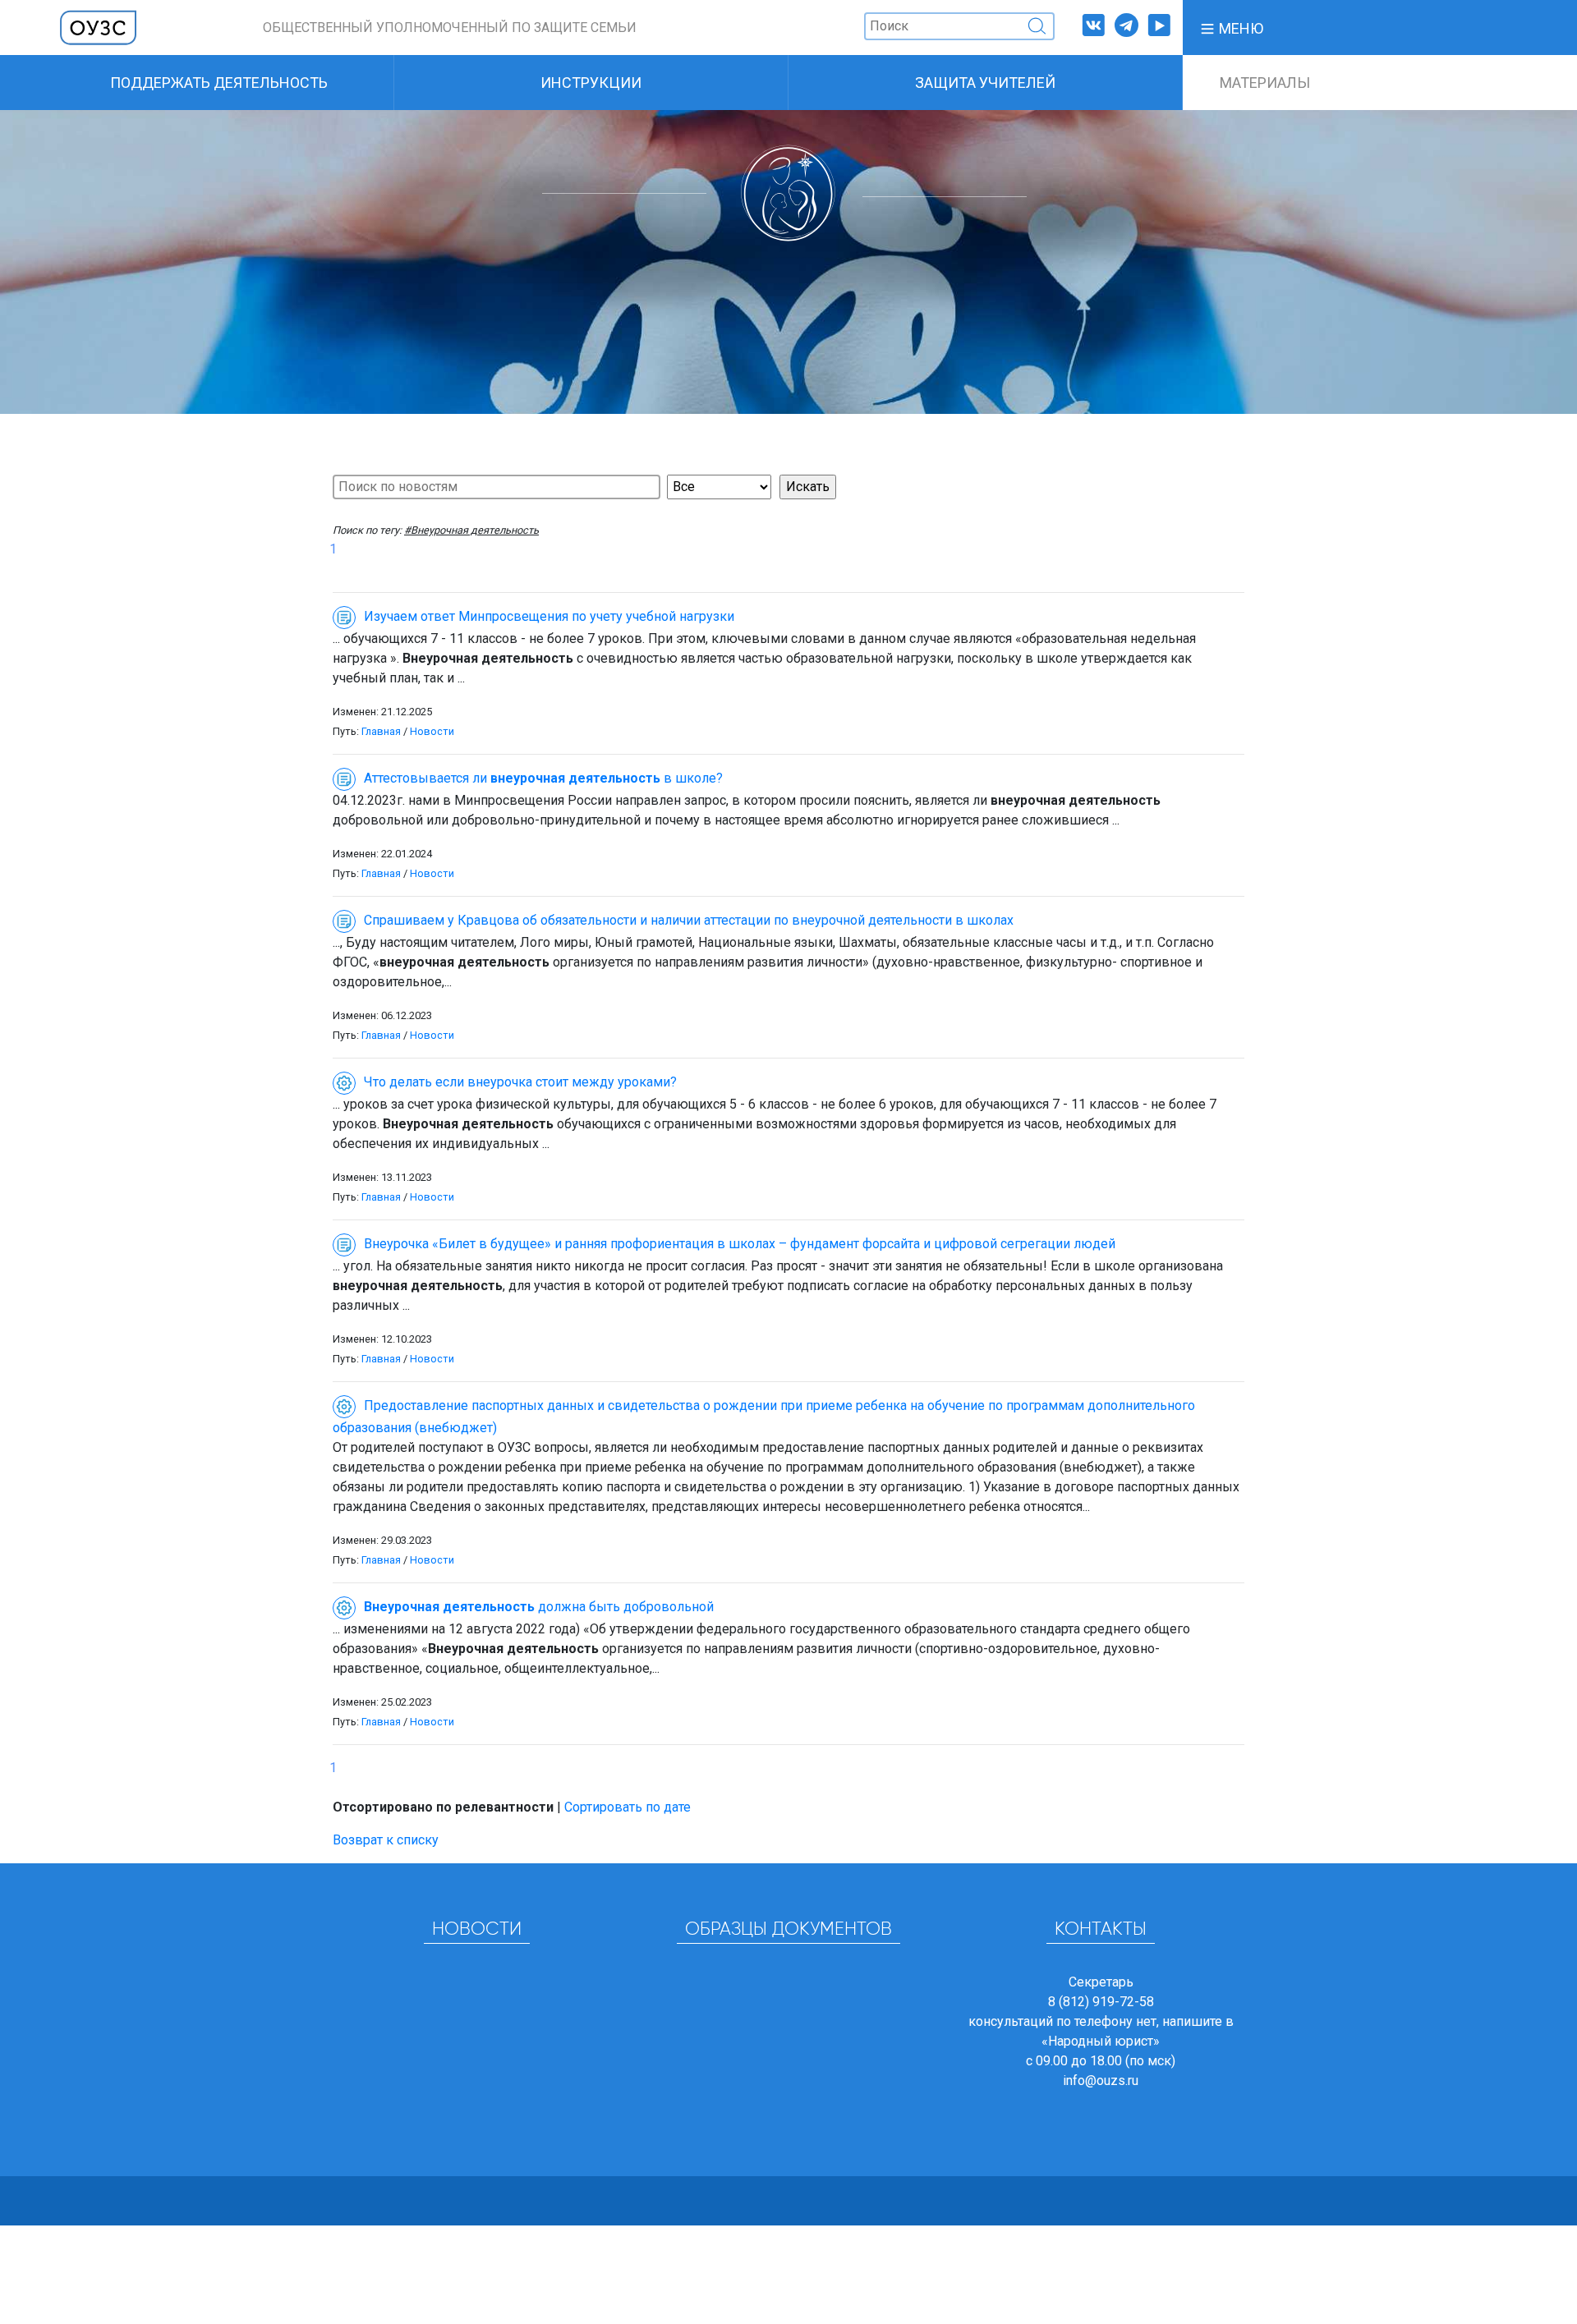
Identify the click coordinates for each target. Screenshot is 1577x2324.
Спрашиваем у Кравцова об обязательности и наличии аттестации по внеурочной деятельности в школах (689, 920)
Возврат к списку (386, 1840)
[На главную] (99, 27)
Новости (432, 731)
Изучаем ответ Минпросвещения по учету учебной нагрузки (549, 616)
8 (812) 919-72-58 (1101, 2002)
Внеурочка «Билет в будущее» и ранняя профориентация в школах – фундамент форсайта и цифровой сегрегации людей (740, 1244)
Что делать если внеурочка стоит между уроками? (520, 1082)
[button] (1231, 28)
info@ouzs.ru (1101, 2081)
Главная (381, 731)
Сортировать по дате (628, 1807)
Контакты (1101, 1930)
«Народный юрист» (1101, 2041)
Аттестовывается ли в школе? (543, 778)
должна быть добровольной (539, 1607)
